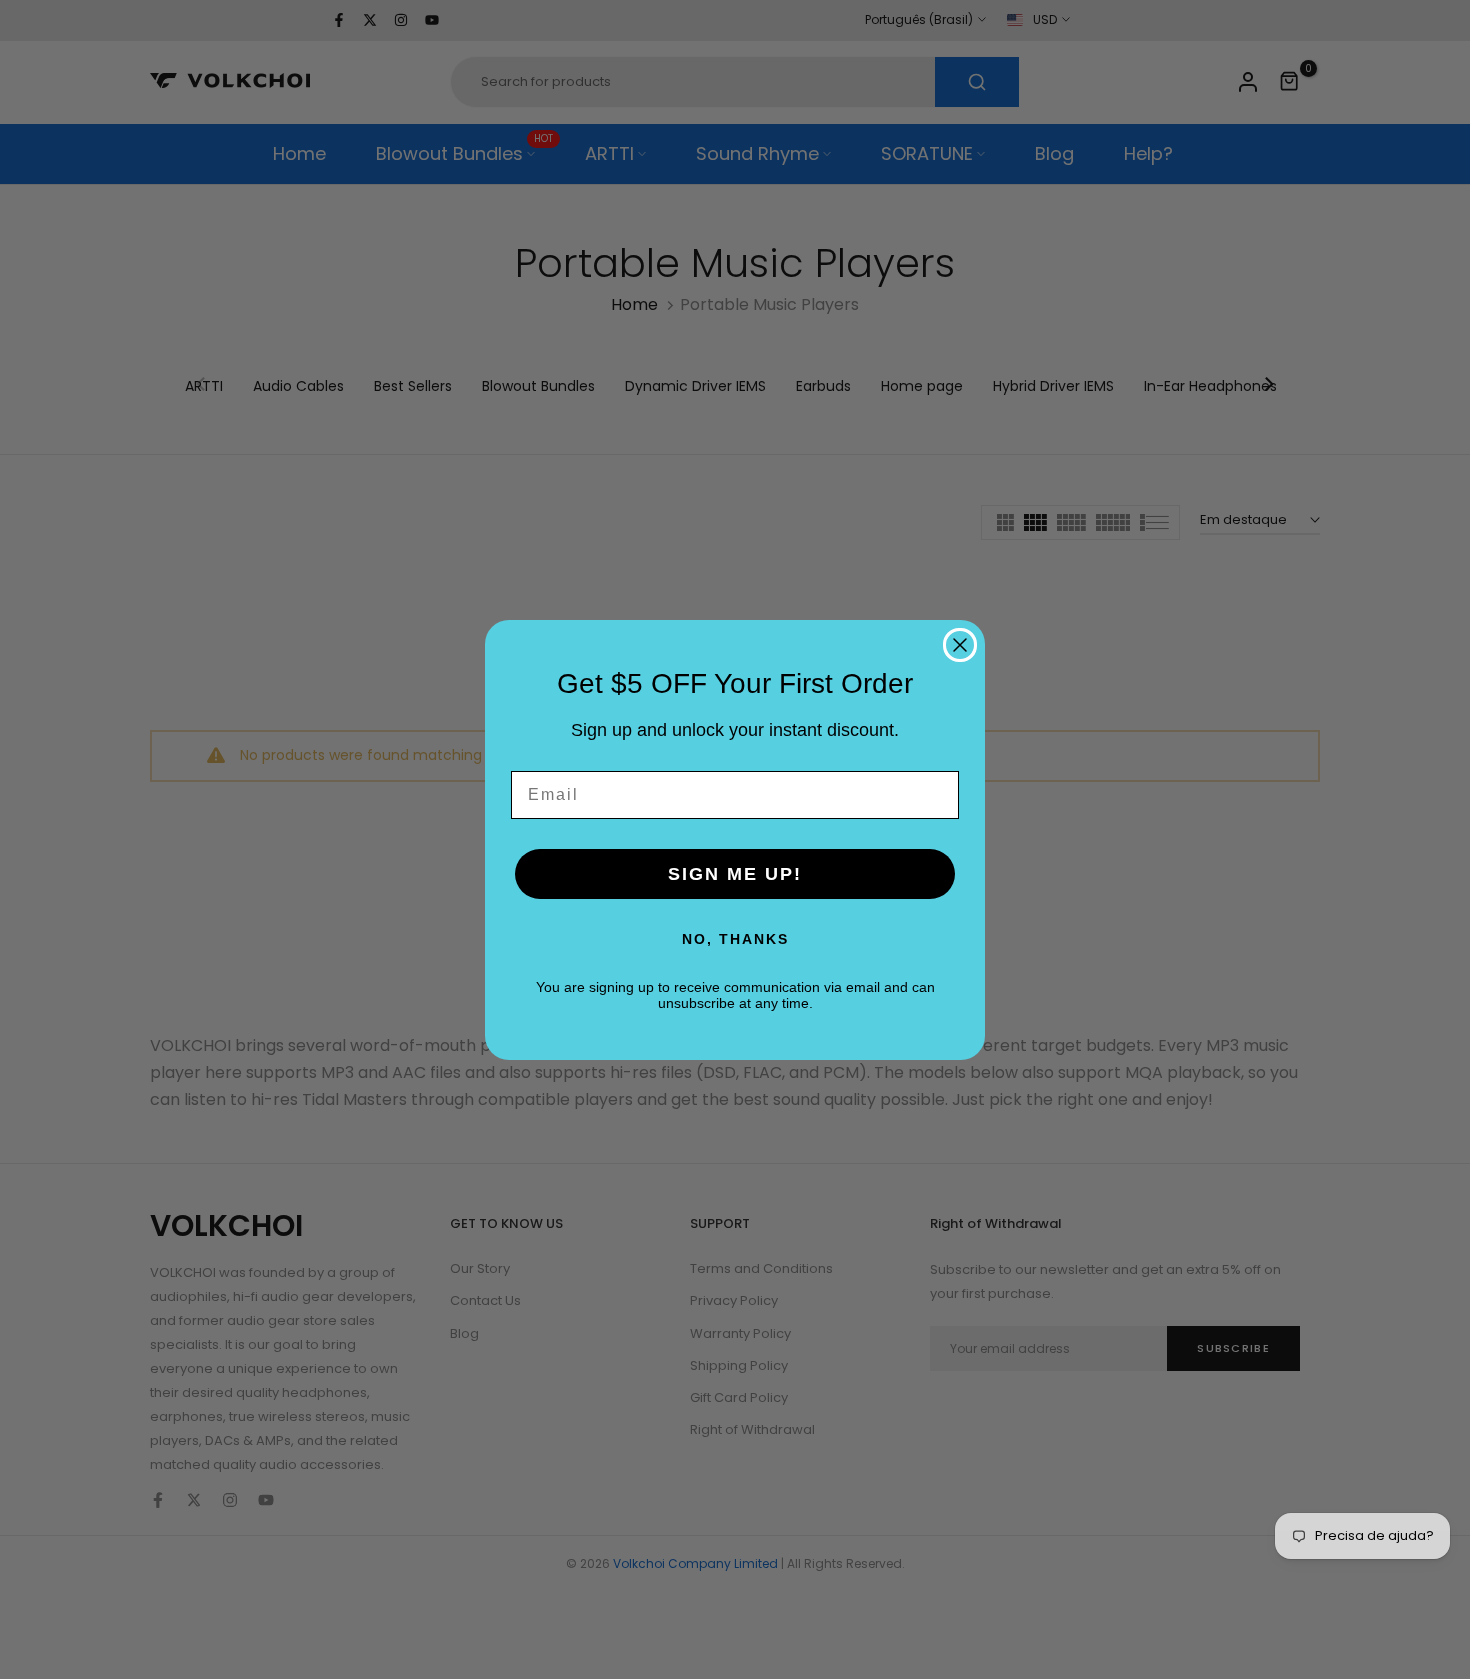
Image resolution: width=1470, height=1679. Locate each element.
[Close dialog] (960, 645)
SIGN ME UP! (735, 874)
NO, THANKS (735, 939)
